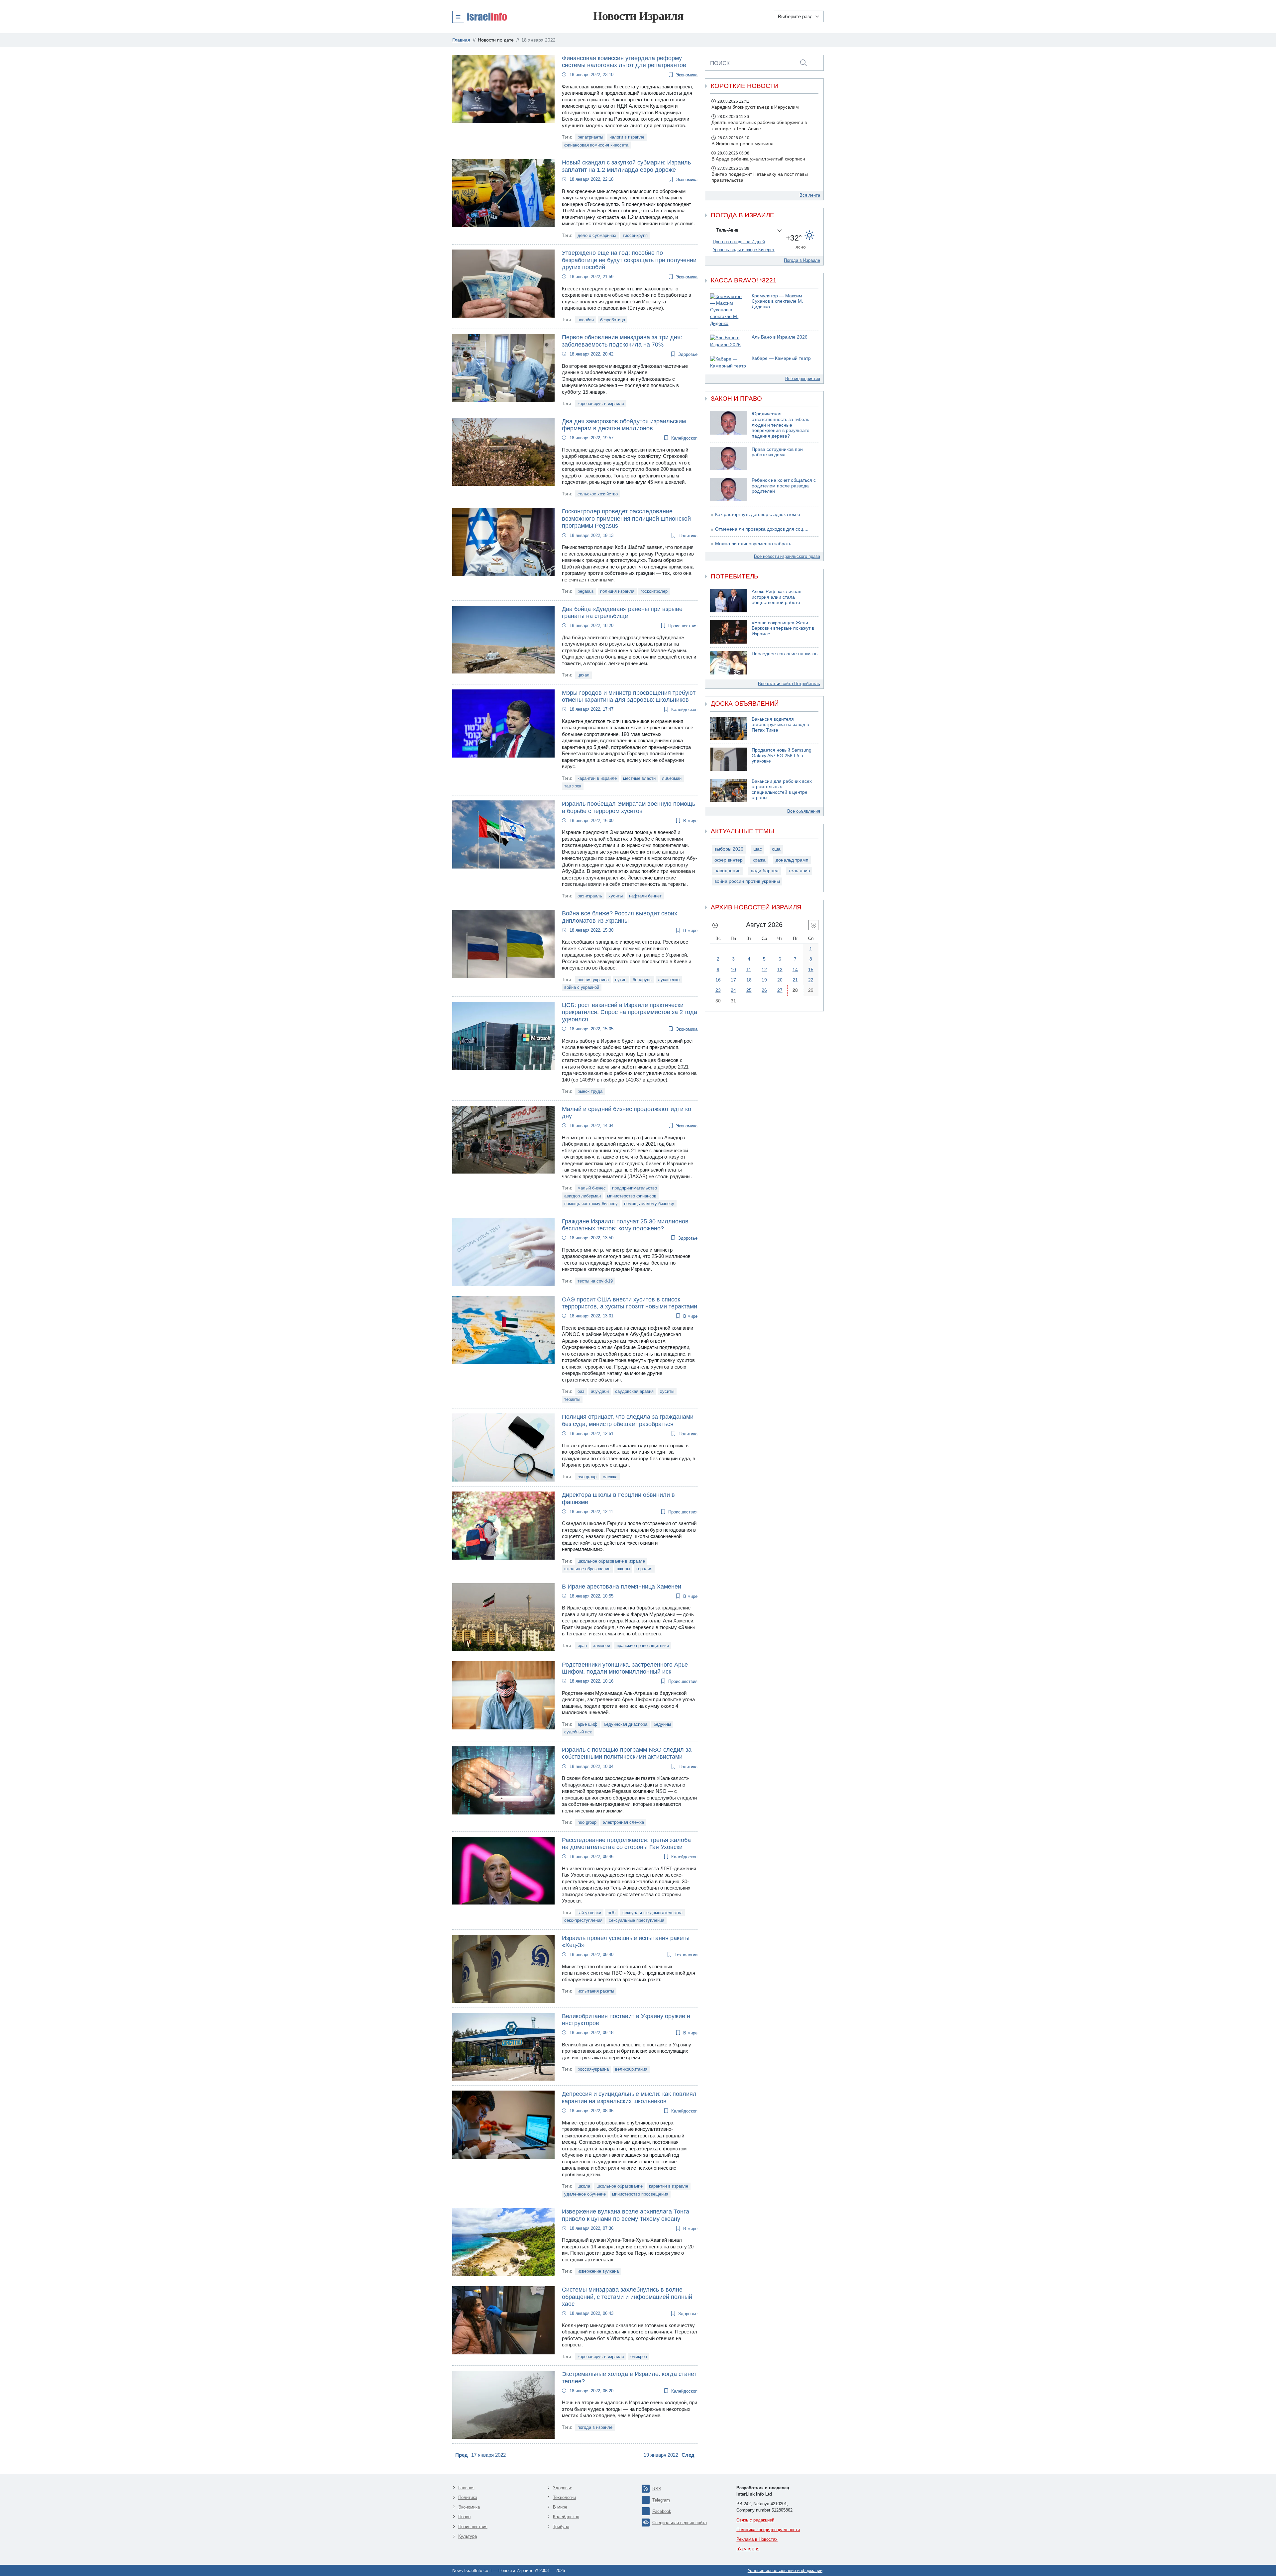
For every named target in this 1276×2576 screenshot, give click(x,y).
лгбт (612, 1913)
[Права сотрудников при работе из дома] (728, 459)
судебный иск (578, 1732)
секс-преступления (583, 1920)
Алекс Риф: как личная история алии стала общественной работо (777, 597)
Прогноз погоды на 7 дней (739, 242)
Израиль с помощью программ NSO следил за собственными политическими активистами (627, 1753)
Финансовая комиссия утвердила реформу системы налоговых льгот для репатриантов (624, 62)
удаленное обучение (585, 2194)
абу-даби (600, 1391)
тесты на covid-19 (595, 1281)
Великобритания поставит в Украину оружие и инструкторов (626, 2020)
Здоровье (688, 354)
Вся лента (810, 195)
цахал (584, 675)
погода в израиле (595, 2427)
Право (464, 2517)
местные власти (639, 778)
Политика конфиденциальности (768, 2530)
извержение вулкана (598, 2271)
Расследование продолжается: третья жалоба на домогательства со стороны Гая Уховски (626, 1844)
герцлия (644, 1569)
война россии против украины (747, 881)
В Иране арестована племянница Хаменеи (622, 1587)
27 (780, 990)
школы (623, 1569)
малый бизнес (592, 1188)
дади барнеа (765, 871)
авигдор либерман (583, 1196)
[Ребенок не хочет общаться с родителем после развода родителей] (728, 489)
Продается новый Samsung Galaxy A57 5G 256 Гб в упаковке (782, 756)
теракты (572, 1399)
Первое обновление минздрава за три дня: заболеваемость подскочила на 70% (622, 341)
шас (758, 849)
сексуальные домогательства (652, 1913)
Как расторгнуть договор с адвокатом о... (760, 515)
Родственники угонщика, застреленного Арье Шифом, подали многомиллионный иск (625, 1668)
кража (759, 860)
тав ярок (573, 786)
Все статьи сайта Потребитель (789, 684)
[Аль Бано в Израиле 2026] (728, 341)
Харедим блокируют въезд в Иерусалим (755, 107)
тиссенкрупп (635, 235)
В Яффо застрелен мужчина (743, 144)
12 (764, 970)
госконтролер (654, 591)
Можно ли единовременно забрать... (755, 544)
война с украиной (582, 987)
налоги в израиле (627, 137)
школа (584, 2186)
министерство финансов (632, 1196)
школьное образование (587, 1569)
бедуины (662, 1724)
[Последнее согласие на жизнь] (728, 663)
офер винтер (729, 860)
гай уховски (589, 1913)
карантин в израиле (597, 778)
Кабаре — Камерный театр (781, 358)
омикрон (639, 2357)
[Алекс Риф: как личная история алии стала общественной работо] (728, 601)
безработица (613, 320)
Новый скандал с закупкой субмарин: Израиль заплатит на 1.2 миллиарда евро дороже (626, 166)
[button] (479, 17)
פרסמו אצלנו (748, 2549)
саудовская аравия (634, 1391)
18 (749, 980)
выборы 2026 (729, 849)
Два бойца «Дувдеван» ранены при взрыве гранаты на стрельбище (622, 613)
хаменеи (602, 1646)
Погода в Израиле (802, 260)
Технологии (686, 1955)
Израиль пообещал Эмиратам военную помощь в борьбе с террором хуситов (629, 807)
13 (780, 970)
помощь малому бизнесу (649, 1204)
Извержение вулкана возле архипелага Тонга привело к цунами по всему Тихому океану (626, 2215)
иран (582, 1646)
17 (733, 980)
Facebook (662, 2511)
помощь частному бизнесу (591, 1204)
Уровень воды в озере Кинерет (744, 250)
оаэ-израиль (590, 896)
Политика (688, 536)
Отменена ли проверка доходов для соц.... (762, 529)
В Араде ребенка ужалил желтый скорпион (758, 159)
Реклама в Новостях (757, 2539)
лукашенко (669, 980)
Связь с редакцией (755, 2520)
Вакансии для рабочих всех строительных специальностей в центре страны (782, 790)
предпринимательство (635, 1188)
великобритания (631, 2069)
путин (621, 980)
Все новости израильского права (787, 556)
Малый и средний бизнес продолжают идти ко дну (627, 1113)
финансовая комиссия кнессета (596, 145)
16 (718, 980)
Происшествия (683, 626)
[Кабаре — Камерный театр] (728, 363)
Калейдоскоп (684, 438)
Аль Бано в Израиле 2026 (780, 337)
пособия (586, 320)
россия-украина (593, 980)
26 (764, 990)
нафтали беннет (645, 896)
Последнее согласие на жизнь (785, 654)
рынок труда (590, 1091)
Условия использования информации (785, 2571)
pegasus (586, 591)
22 (811, 980)
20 (780, 980)
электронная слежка (623, 1822)
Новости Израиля (638, 16)
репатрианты (590, 137)
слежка (610, 1477)
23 (718, 990)
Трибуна (561, 2527)
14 (795, 970)
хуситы (616, 896)
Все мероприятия (803, 379)
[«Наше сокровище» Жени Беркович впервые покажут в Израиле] (728, 632)
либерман (672, 778)
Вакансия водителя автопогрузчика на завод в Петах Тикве (780, 725)
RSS (657, 2489)
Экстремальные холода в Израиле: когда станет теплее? (629, 2378)
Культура (468, 2536)
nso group (587, 1477)
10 (733, 970)
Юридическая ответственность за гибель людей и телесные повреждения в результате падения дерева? (781, 425)
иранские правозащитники (643, 1646)
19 (764, 980)
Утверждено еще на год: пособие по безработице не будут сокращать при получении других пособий (629, 260)
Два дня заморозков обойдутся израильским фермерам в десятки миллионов (624, 425)
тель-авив (799, 871)
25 (749, 990)
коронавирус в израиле (601, 404)
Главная (466, 2488)
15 (811, 970)
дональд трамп (792, 860)
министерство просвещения (640, 2194)
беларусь (642, 980)
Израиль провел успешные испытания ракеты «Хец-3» (626, 1942)
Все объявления (804, 811)
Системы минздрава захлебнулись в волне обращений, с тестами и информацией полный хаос (627, 2297)
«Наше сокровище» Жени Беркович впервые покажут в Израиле (783, 628)
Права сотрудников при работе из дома (777, 452)
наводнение (728, 871)
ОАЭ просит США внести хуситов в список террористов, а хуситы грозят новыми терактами (630, 1303)
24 (733, 990)
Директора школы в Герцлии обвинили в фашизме (618, 1498)
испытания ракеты (596, 1991)
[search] (803, 63)
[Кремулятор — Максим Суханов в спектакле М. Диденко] (728, 310)
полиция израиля (617, 591)
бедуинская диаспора (626, 1724)
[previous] (715, 925)
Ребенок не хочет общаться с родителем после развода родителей (784, 486)
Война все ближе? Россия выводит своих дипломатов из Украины (620, 917)
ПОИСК (720, 63)
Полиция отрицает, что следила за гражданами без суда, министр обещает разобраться (628, 1420)
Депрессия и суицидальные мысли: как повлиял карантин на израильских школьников (629, 2098)
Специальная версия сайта (680, 2523)
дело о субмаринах (597, 235)
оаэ (581, 1391)
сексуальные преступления (637, 1920)
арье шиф (587, 1724)
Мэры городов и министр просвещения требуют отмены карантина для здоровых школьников (629, 696)
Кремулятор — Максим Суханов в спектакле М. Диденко (777, 301)
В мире (690, 821)
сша (776, 849)
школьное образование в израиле (611, 1561)
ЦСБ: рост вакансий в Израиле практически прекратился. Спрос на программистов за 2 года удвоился (630, 1012)
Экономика (687, 75)
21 (795, 980)
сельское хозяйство (598, 494)
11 (749, 970)
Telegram (661, 2500)
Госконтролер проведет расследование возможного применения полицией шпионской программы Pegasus (626, 518)
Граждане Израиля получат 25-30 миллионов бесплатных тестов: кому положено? (625, 1225)
